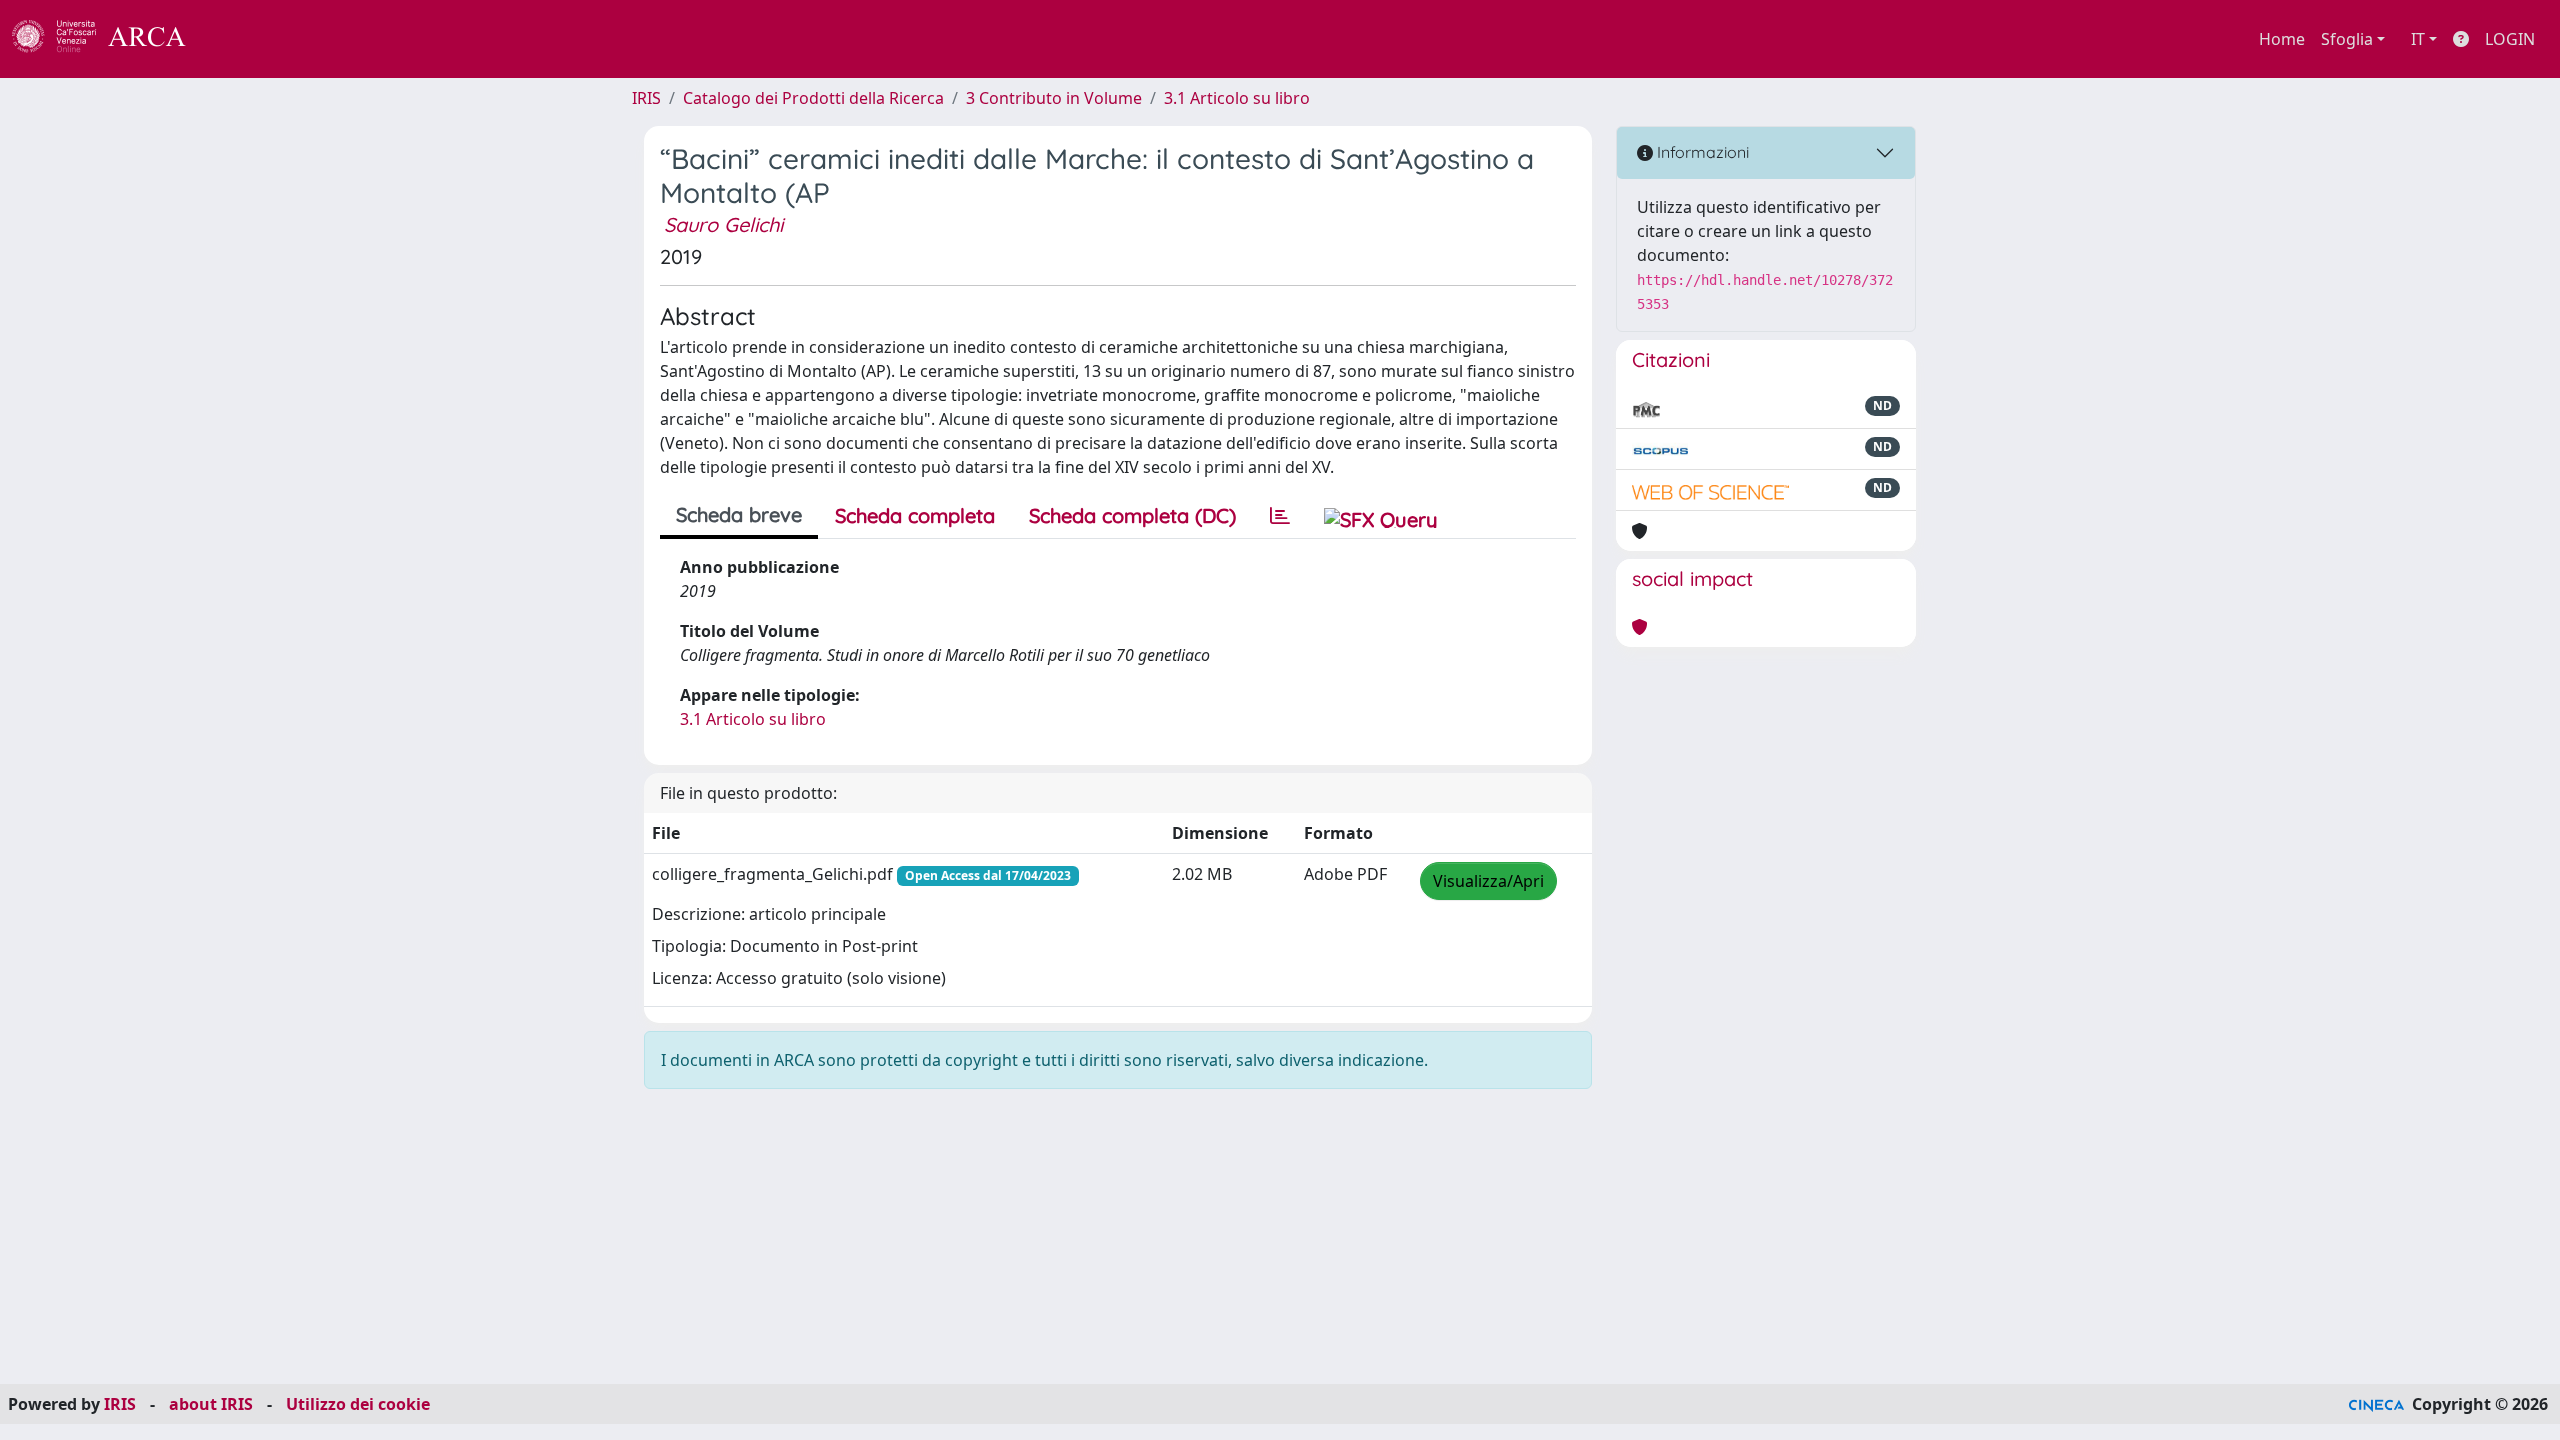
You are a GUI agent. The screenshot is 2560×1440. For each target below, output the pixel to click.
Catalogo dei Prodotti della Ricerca (813, 98)
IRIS (646, 98)
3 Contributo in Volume (1054, 98)
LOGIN (2510, 39)
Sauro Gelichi (723, 224)
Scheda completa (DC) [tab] (1132, 515)
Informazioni (1701, 152)
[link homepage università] (240, 39)
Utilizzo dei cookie (358, 1404)
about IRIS (211, 1404)
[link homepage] (110, 39)
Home (2282, 39)
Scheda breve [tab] (739, 514)
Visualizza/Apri (1488, 881)
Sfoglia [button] (2347, 39)
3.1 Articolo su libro (1237, 98)
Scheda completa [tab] (915, 515)
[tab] (1280, 516)
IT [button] (2418, 39)
